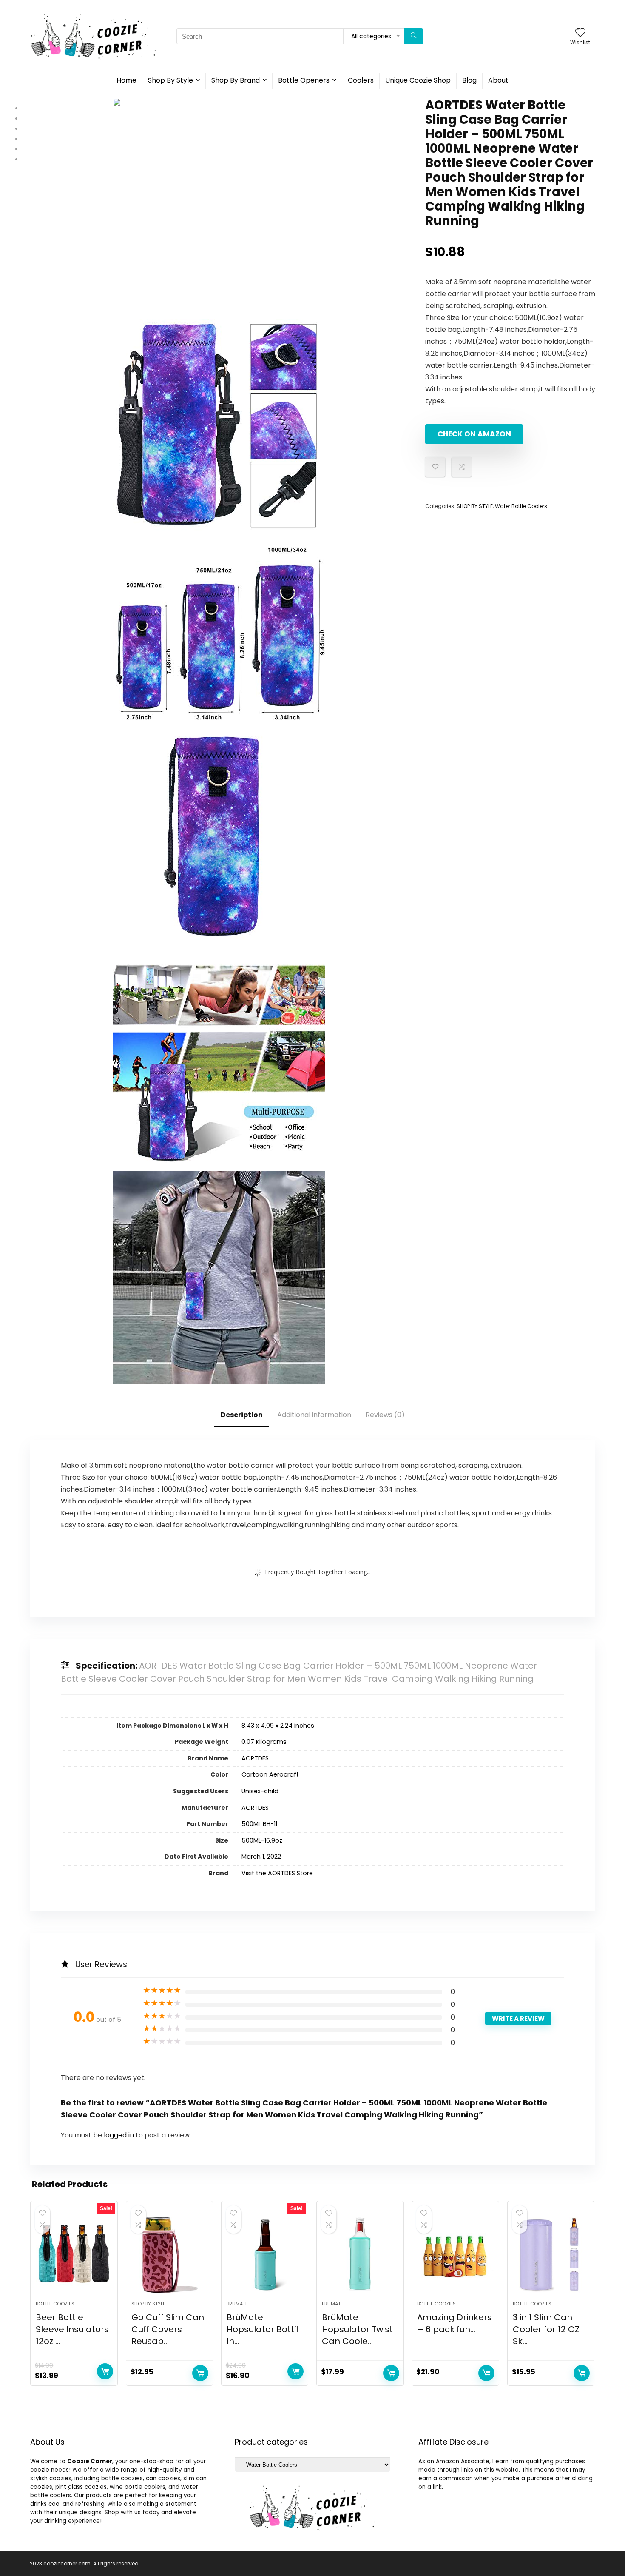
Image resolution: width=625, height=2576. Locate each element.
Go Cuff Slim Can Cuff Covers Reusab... (168, 2329)
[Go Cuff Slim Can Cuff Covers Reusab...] (169, 2255)
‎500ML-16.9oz (262, 1840)
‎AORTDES (255, 1758)
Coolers (361, 80)
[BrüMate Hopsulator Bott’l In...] (265, 2255)
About (498, 80)
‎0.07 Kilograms (264, 1742)
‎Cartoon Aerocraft (270, 1774)
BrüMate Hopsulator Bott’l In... (262, 2329)
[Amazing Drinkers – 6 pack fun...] (455, 2255)
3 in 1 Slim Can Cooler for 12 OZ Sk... (546, 2329)
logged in (120, 2135)
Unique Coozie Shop (418, 80)
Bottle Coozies (55, 2304)
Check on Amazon (474, 434)
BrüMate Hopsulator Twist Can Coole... (357, 2329)
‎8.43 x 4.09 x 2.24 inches (278, 1726)
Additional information (314, 1415)
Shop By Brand (236, 80)
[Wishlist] (580, 33)
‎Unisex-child (260, 1791)
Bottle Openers (304, 80)
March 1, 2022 (261, 1857)
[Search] (413, 36)
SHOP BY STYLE (475, 506)
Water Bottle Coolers (521, 506)
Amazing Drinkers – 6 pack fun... (455, 2323)
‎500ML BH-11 (259, 1824)
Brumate (237, 2304)
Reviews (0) (385, 1415)
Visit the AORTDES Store (277, 1873)
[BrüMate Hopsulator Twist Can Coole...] (360, 2255)
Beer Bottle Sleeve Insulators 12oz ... (72, 2329)
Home (126, 80)
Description (242, 1415)
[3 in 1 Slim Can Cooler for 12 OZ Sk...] (551, 2255)
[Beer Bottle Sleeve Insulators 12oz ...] (74, 2255)
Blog (469, 80)
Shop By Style (170, 80)
